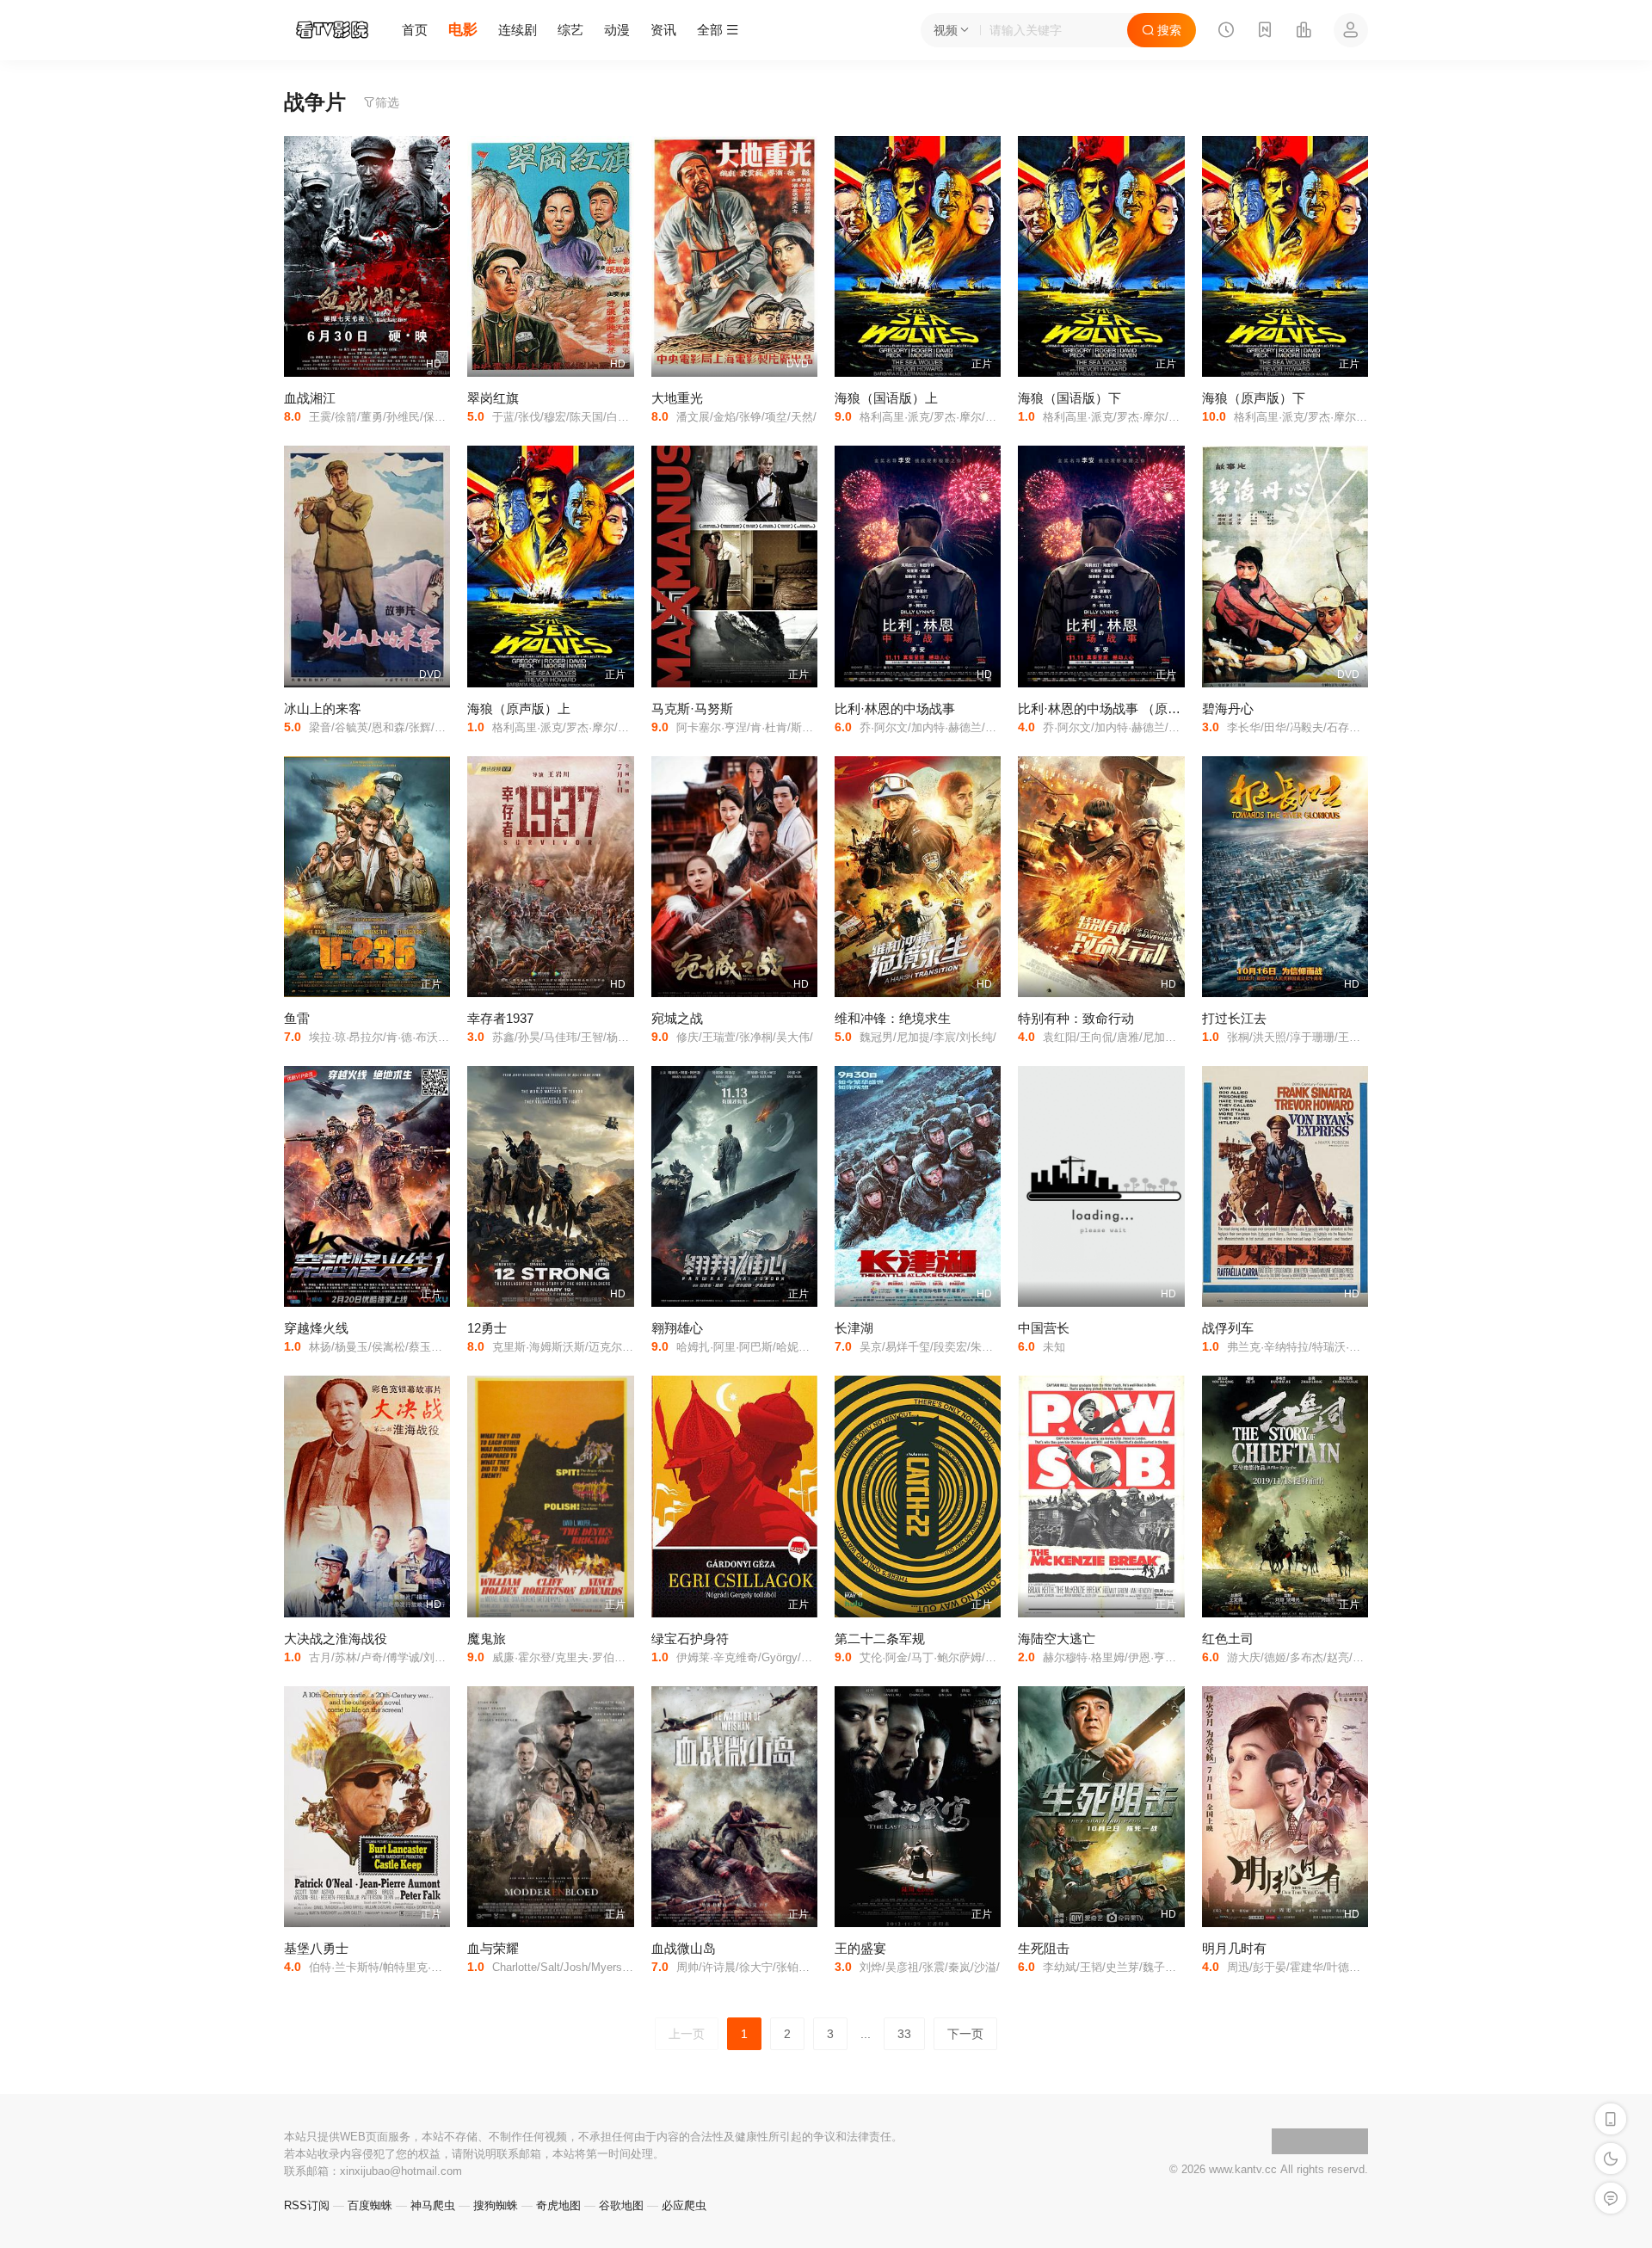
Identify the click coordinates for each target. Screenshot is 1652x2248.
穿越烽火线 (316, 1328)
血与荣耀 (493, 1948)
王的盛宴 (860, 1948)
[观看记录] (1226, 32)
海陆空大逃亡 (1057, 1638)
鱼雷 (297, 1018)
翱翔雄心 (677, 1328)
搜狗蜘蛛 (496, 2205)
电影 (463, 30)
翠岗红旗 (493, 398)
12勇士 (487, 1328)
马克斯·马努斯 (692, 708)
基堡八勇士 (316, 1948)
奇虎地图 (558, 2205)
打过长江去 (1234, 1018)
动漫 (617, 30)
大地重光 (677, 398)
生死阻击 (1044, 1948)
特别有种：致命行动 (1076, 1018)
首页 (415, 30)
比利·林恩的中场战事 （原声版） (1112, 708)
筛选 (387, 102)
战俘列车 (1228, 1328)
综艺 (570, 30)
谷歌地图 (621, 2205)
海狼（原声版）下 (1254, 398)
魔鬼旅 (487, 1638)
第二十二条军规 (880, 1638)
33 (904, 2034)
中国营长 (1044, 1328)
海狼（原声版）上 (519, 708)
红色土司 (1228, 1638)
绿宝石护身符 (690, 1638)
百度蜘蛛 (370, 2205)
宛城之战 (677, 1018)
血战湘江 (310, 398)
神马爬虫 (433, 2205)
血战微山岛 (684, 1948)
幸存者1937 (500, 1018)
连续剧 (518, 30)
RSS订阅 (307, 2205)
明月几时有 (1234, 1948)
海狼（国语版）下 (1069, 398)
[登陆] (1351, 30)
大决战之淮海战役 (336, 1638)
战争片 (315, 102)
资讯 (663, 30)
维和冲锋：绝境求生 (893, 1018)
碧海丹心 (1228, 708)
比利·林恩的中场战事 (895, 708)
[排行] (1304, 32)
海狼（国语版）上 (886, 398)
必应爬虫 (684, 2205)
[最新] (1265, 32)
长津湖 (854, 1328)
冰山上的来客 (323, 708)
